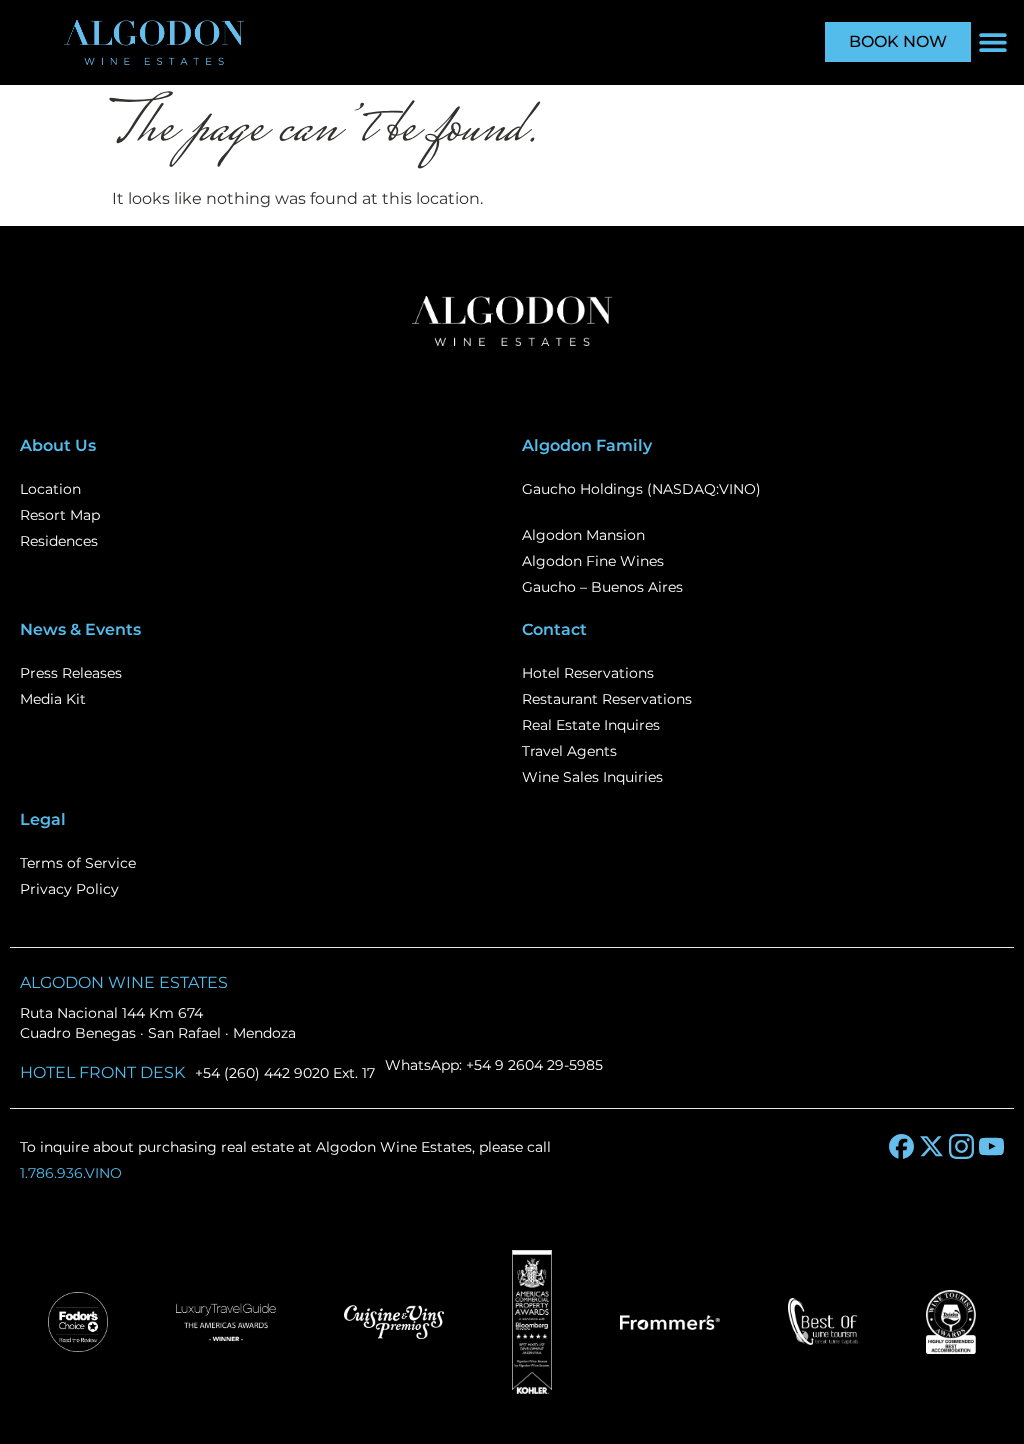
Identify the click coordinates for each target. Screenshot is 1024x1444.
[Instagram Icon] (961, 1146)
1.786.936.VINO (71, 1173)
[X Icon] (931, 1146)
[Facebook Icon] (901, 1146)
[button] (993, 42)
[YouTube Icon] (991, 1146)
